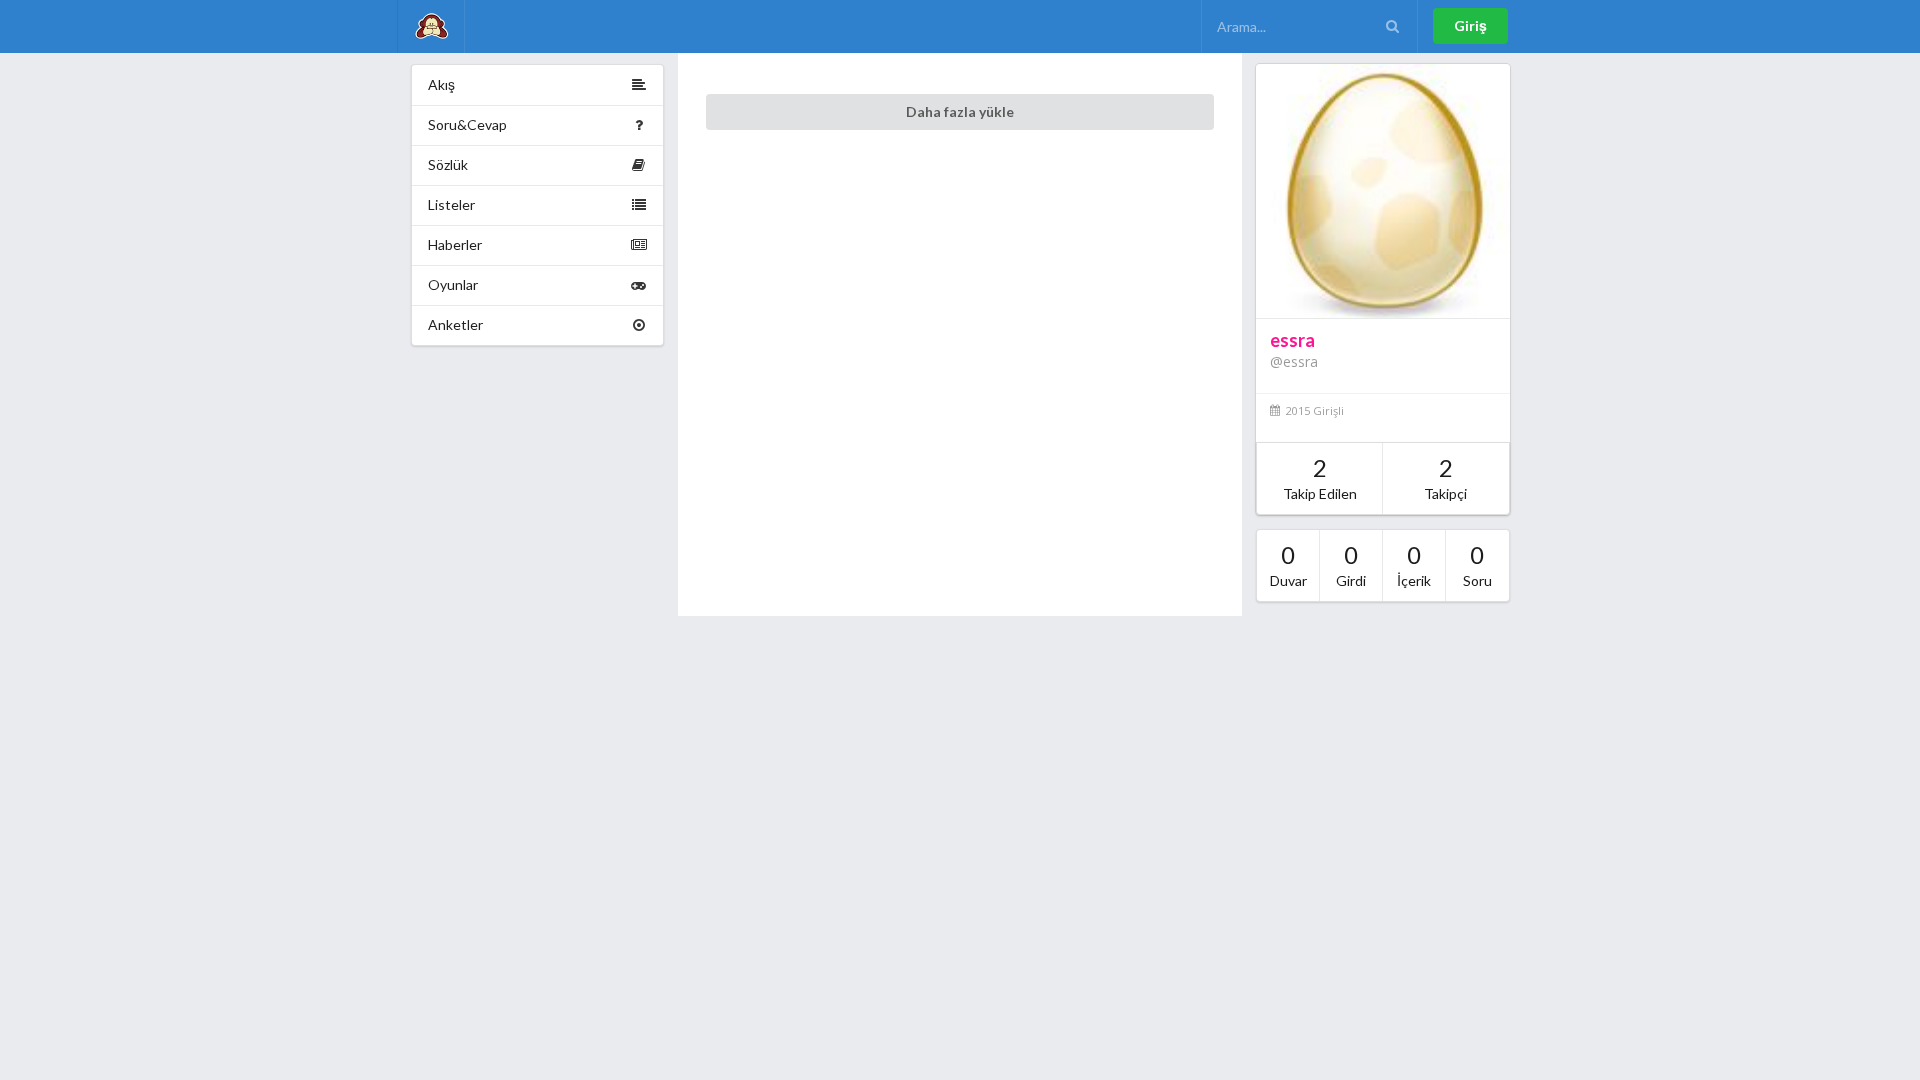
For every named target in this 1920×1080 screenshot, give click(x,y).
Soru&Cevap (467, 124)
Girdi (1351, 564)
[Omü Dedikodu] (431, 26)
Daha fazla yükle (960, 111)
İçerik (1414, 564)
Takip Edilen (1320, 477)
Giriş (1470, 25)
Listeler (451, 204)
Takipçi (1445, 477)
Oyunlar (453, 284)
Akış (441, 84)
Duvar (1288, 564)
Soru (1477, 564)
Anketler (455, 324)
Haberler (455, 244)
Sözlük (448, 164)
